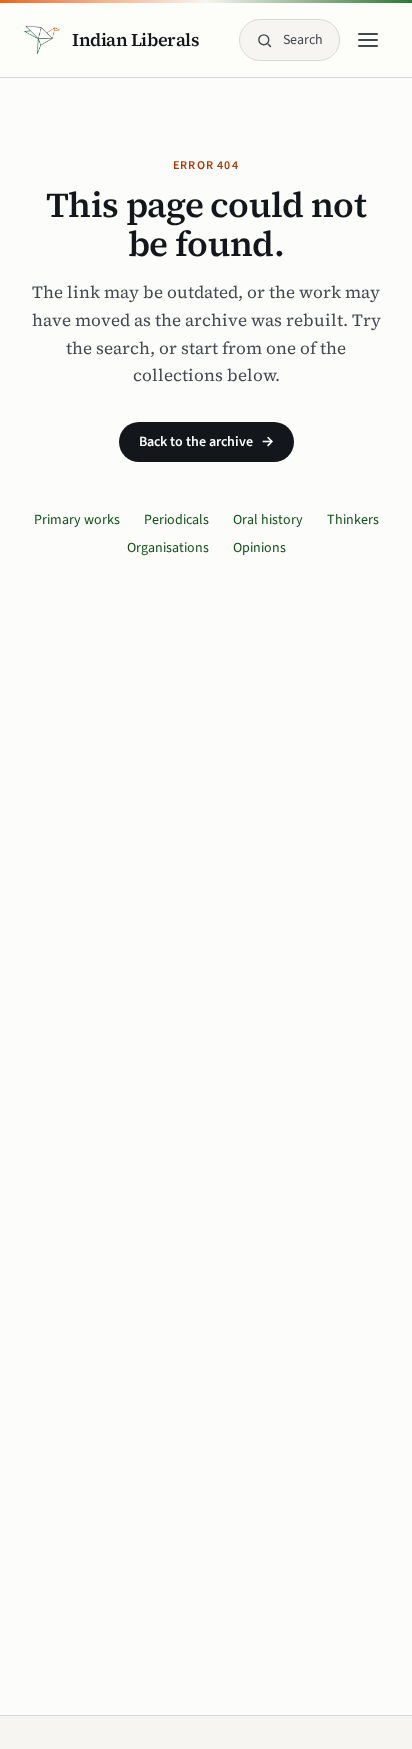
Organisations (168, 548)
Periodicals (176, 520)
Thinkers (353, 520)
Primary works (77, 520)
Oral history (268, 520)
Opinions (259, 548)
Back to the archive (206, 442)
